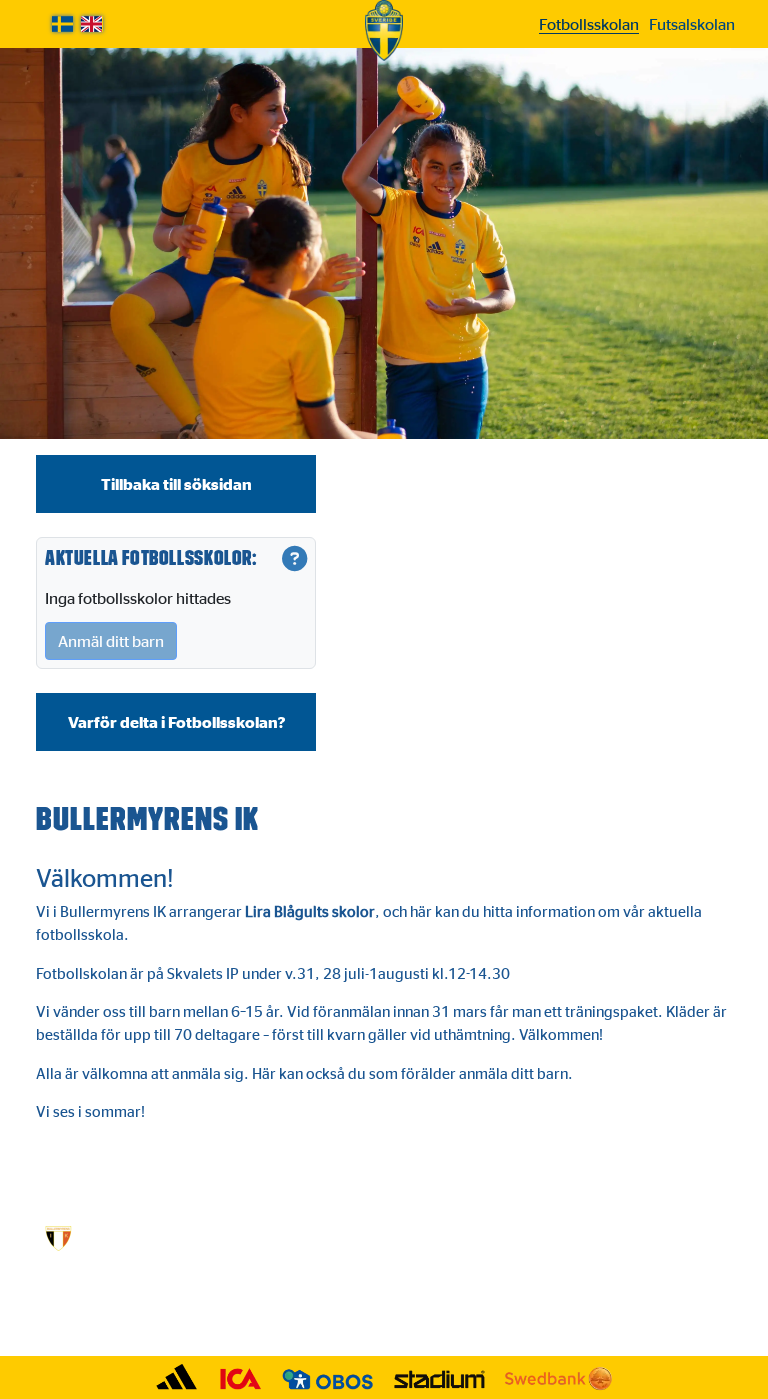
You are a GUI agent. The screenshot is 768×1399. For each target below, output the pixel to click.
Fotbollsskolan (589, 24)
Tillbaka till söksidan (176, 484)
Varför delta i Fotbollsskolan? (176, 722)
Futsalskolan (692, 24)
